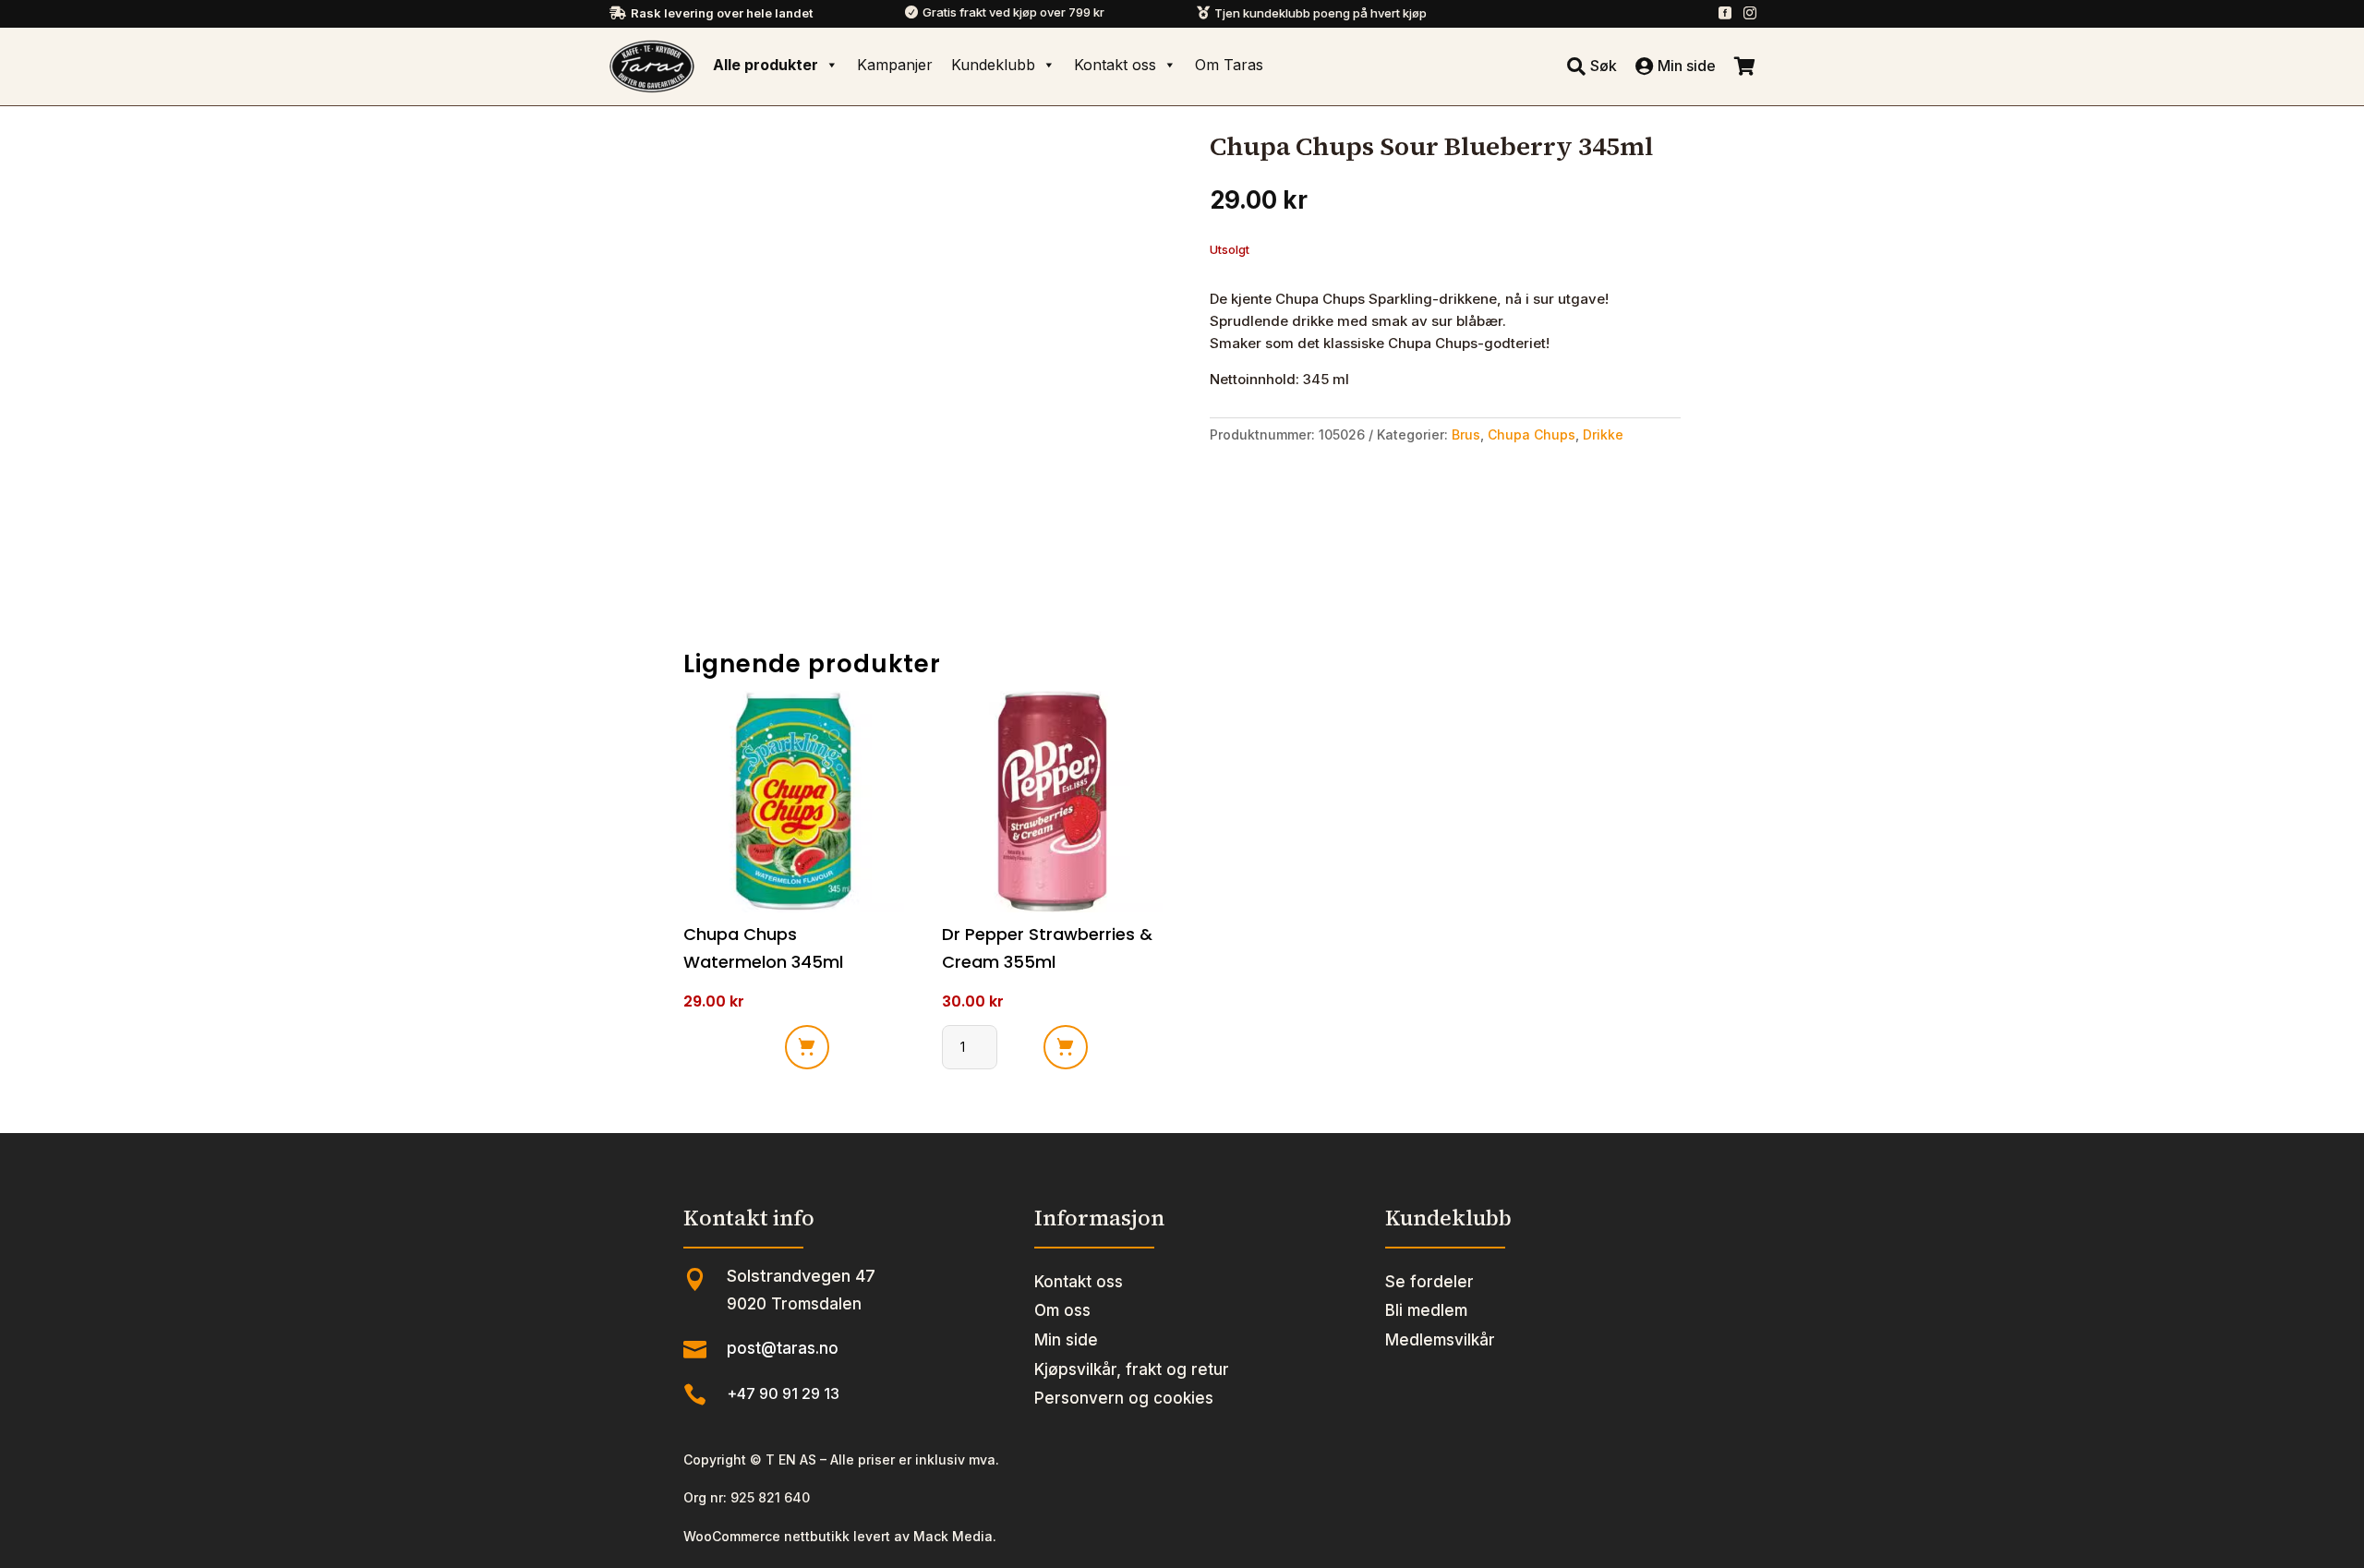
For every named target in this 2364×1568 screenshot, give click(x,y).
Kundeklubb (993, 65)
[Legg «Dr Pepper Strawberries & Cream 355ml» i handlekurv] (1066, 1047)
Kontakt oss (1115, 65)
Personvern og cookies (1124, 1398)
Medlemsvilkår (1440, 1340)
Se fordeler (1429, 1282)
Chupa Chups (1532, 434)
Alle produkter (766, 65)
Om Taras (1229, 65)
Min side (1066, 1340)
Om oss (1062, 1310)
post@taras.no (783, 1348)
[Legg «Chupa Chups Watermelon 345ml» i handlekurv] (807, 1047)
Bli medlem (1426, 1310)
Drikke (1603, 434)
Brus (1466, 434)
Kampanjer (895, 65)
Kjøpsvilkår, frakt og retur (1132, 1369)
